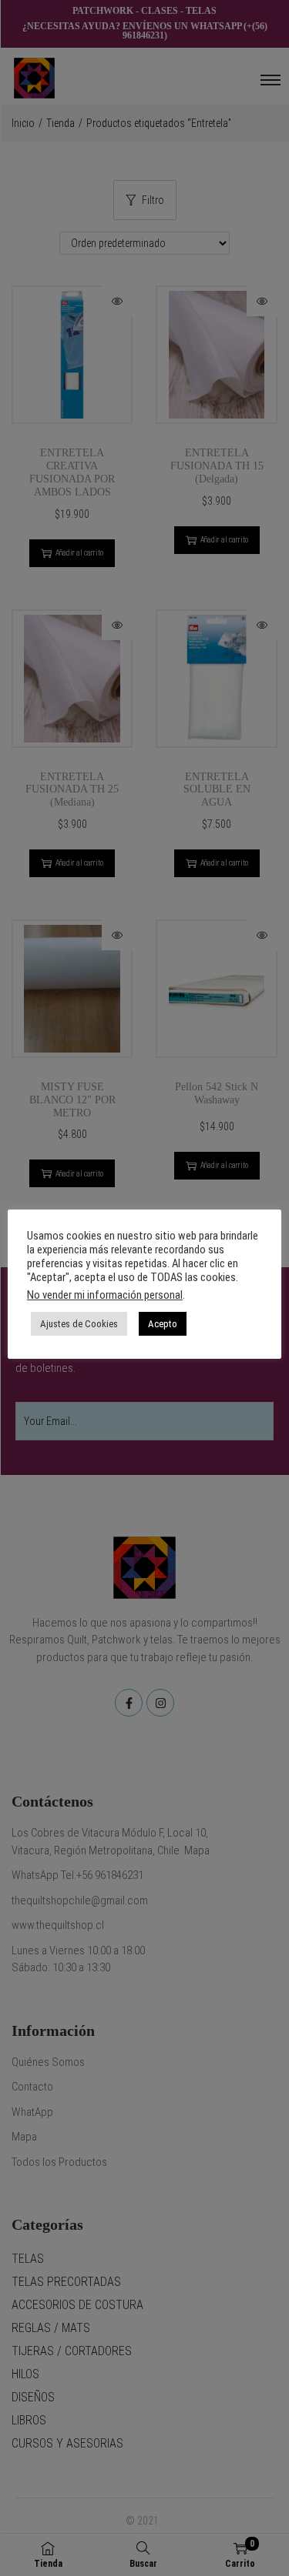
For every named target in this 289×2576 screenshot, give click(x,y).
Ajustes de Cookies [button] (79, 1324)
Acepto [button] (163, 1324)
